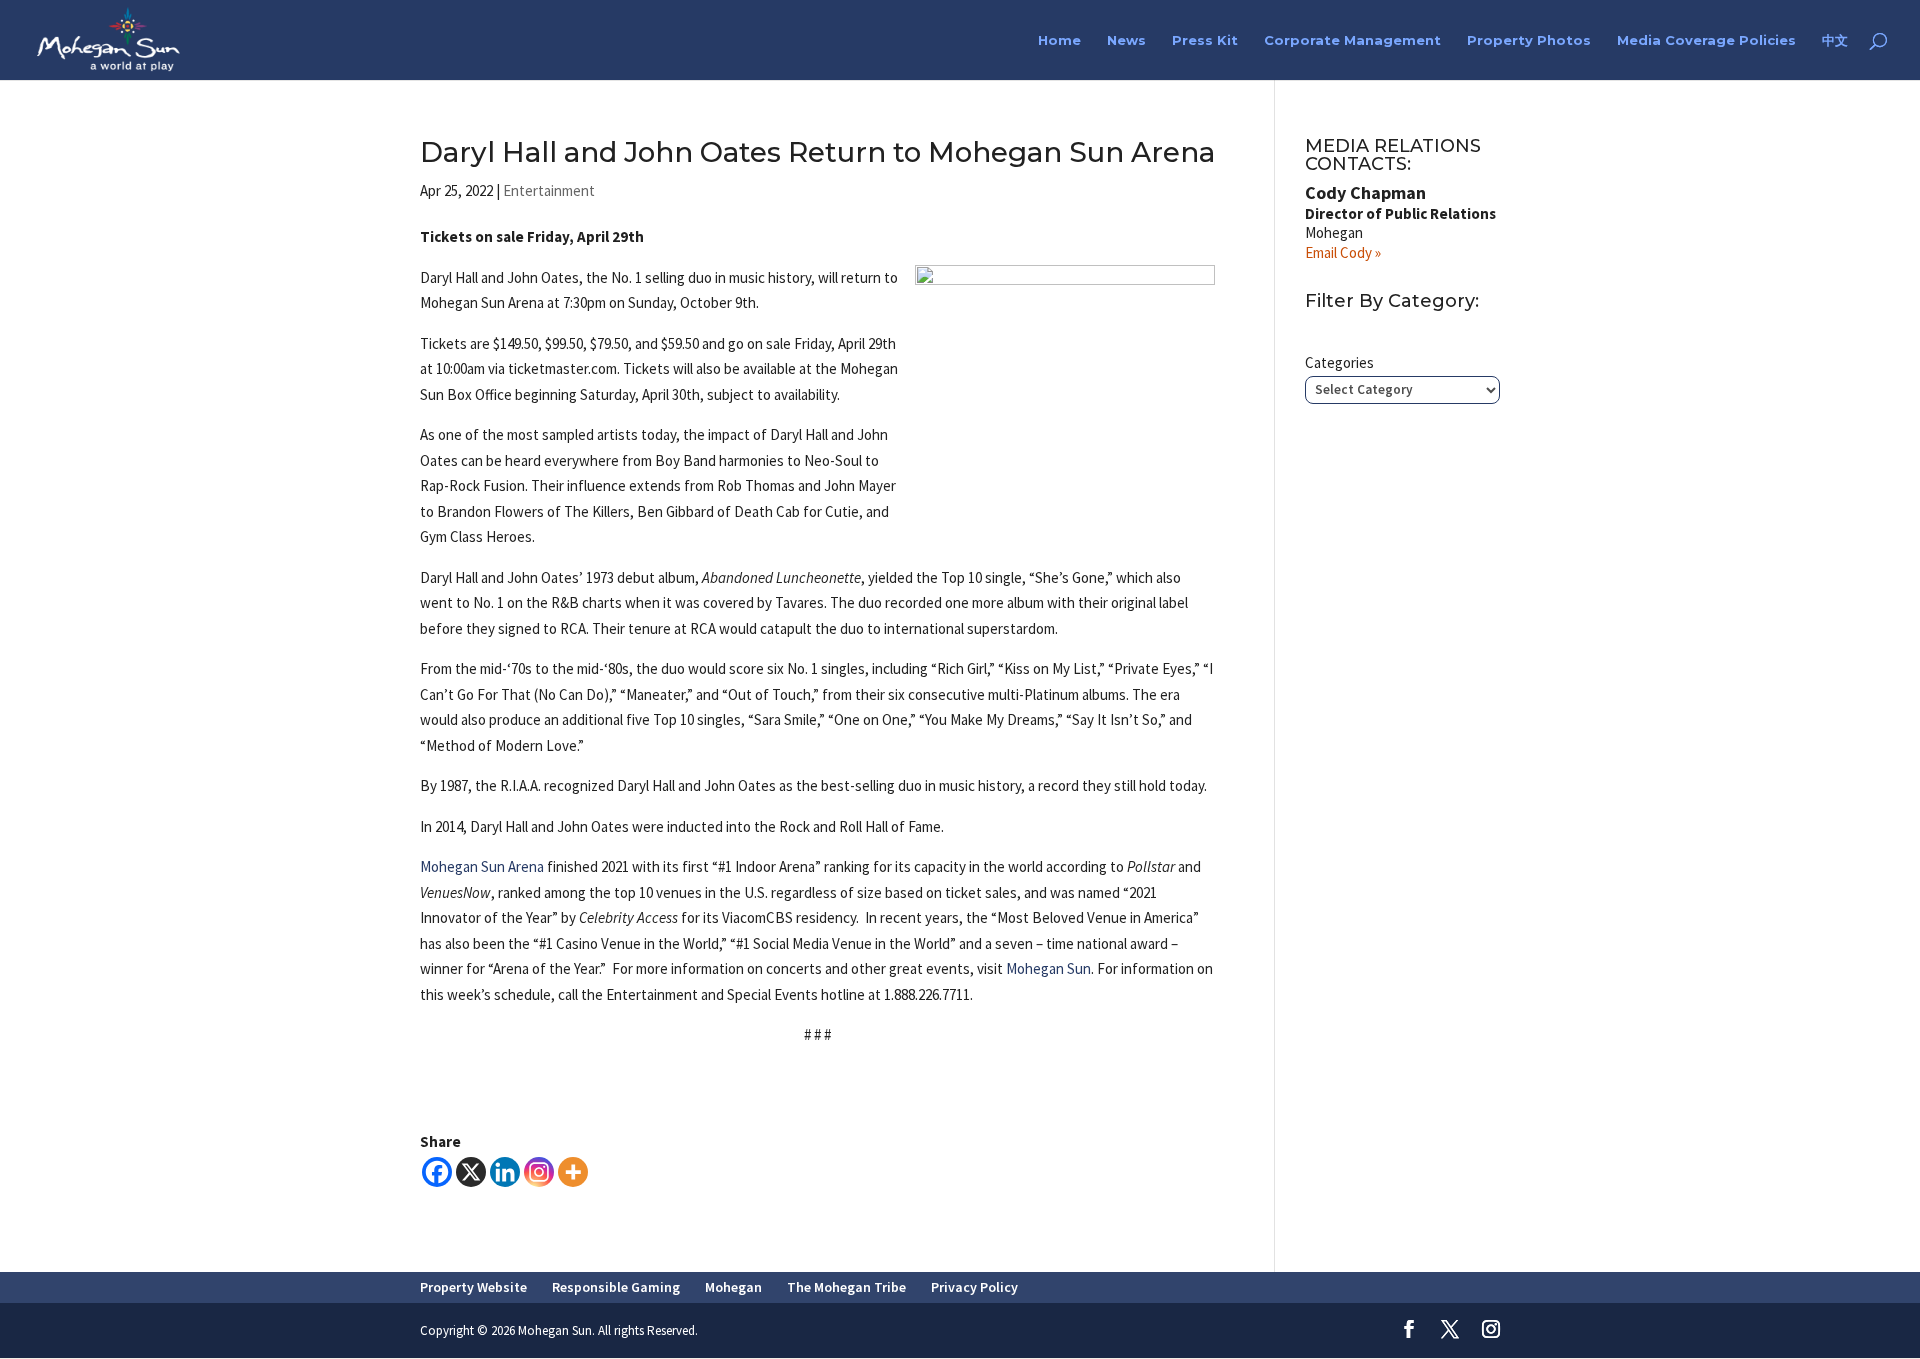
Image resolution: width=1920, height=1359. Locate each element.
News (1126, 40)
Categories (1339, 362)
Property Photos (1529, 40)
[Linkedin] (505, 1172)
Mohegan (733, 1287)
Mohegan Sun (1048, 968)
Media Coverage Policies (1706, 40)
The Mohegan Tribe (846, 1287)
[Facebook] (437, 1172)
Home (1059, 40)
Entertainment (549, 190)
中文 (1835, 40)
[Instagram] (539, 1172)
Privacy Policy (974, 1287)
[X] (471, 1172)
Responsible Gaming (616, 1287)
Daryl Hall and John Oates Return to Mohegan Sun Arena (817, 152)
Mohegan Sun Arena (482, 866)
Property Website (473, 1287)
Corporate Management (1352, 40)
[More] (573, 1172)
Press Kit (1205, 40)
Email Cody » (1343, 252)
